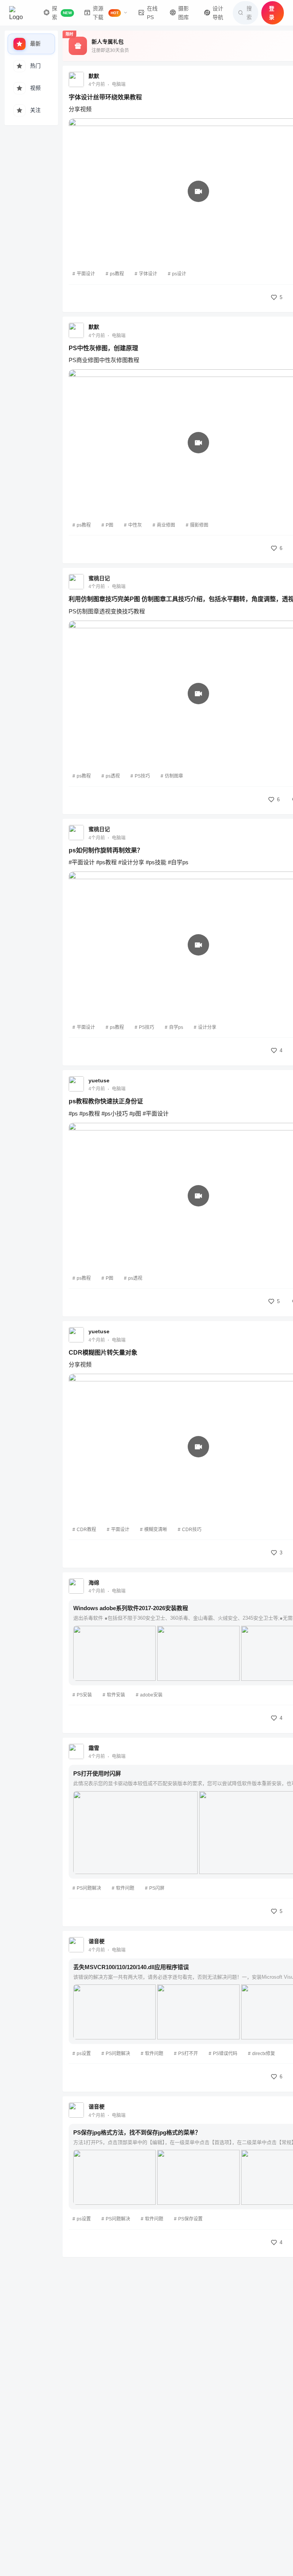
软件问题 (125, 1888)
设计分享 (207, 1027)
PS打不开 (188, 2054)
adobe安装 (151, 1695)
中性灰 (135, 525)
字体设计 (148, 274)
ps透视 (113, 776)
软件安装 (116, 1695)
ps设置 (84, 2054)
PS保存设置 (190, 2219)
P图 (109, 525)
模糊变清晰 (156, 1530)
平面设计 (86, 274)
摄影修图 (199, 525)
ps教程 (117, 274)
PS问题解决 (89, 1888)
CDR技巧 (192, 1530)
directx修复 (264, 2054)
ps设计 (179, 274)
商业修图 (166, 525)
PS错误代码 (225, 2054)
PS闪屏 (157, 1888)
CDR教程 (86, 1530)
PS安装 (84, 1695)
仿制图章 (174, 776)
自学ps (176, 1027)
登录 (272, 13)
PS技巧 (142, 776)
